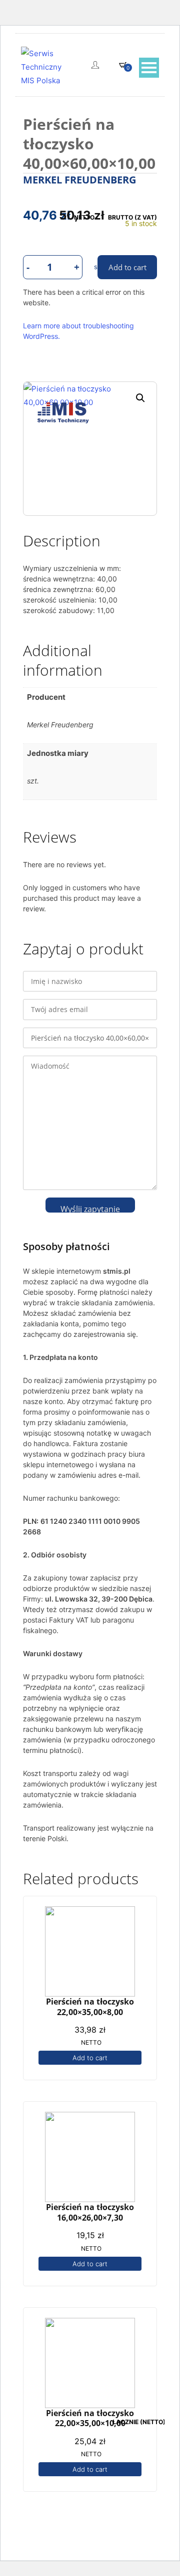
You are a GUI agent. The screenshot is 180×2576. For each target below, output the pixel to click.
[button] (140, 398)
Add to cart (90, 2058)
